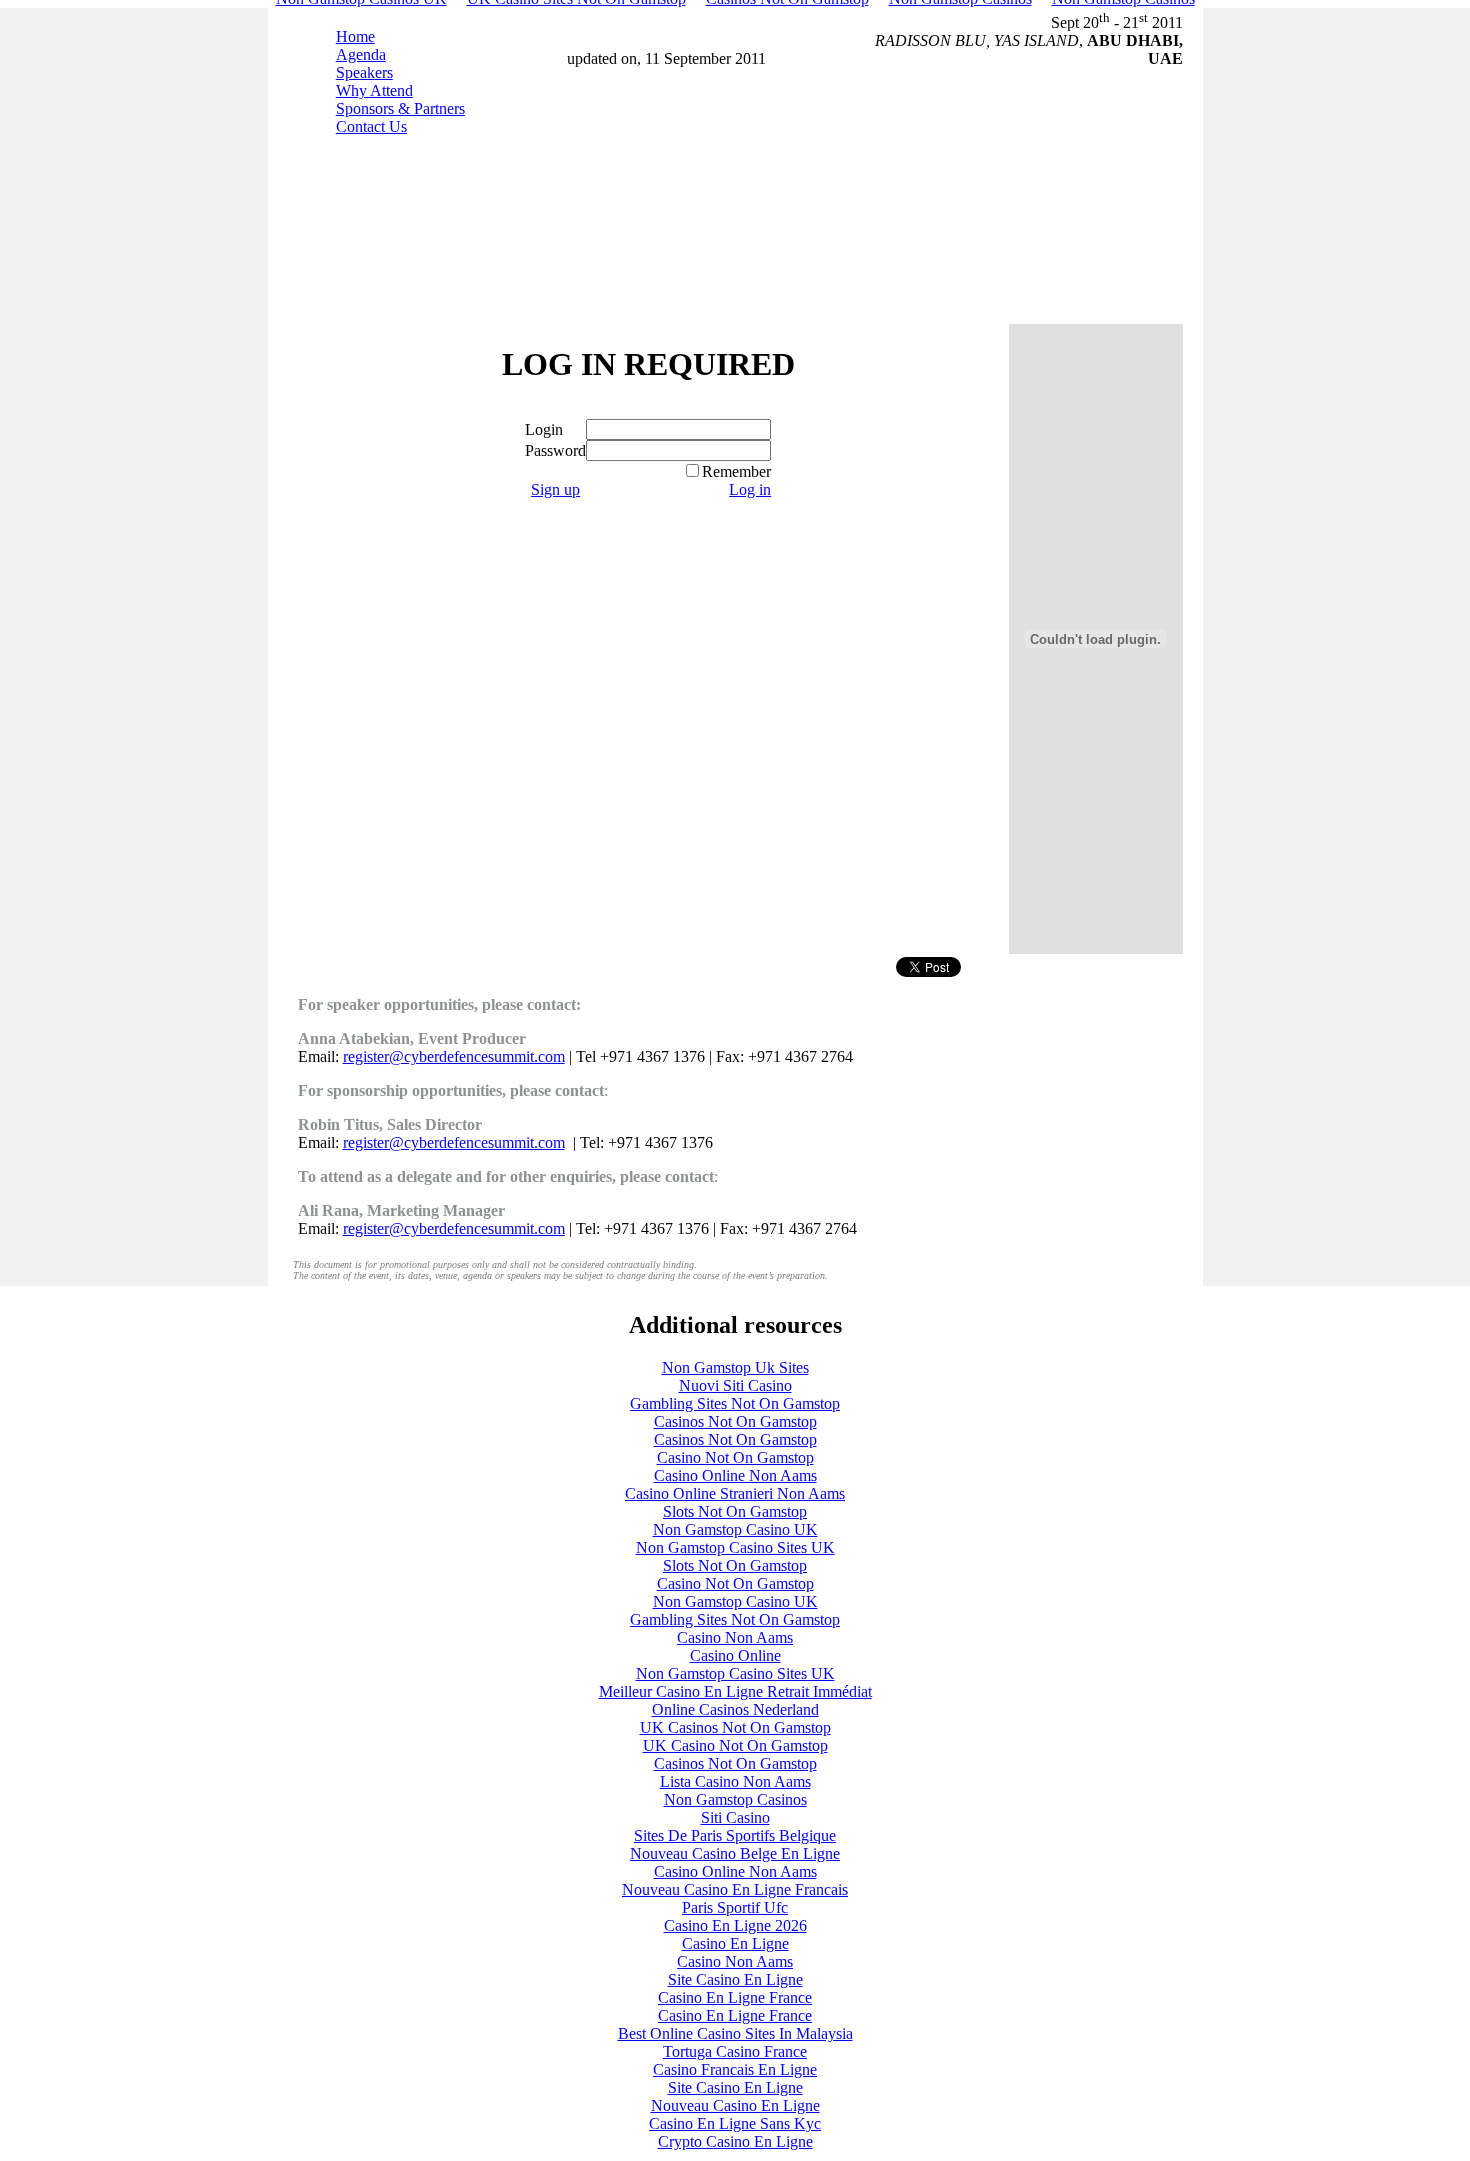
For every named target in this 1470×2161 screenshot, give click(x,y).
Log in (750, 489)
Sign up (555, 489)
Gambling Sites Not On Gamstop (735, 1403)
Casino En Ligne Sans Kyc (735, 2123)
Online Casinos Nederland (735, 1709)
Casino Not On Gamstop (735, 1457)
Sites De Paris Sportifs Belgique (735, 1835)
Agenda (361, 54)
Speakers (364, 72)
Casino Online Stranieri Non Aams (735, 1493)
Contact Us (371, 126)
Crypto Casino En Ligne (735, 2141)
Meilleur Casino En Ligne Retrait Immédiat (735, 1691)
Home (355, 36)
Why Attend (374, 90)
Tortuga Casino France (735, 2051)
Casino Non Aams (735, 1637)
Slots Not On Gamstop (735, 1511)
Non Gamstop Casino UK (735, 1529)
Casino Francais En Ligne (735, 2069)
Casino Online (735, 1655)
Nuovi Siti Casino (735, 1385)
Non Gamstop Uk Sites (735, 1367)
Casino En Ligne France (735, 1997)
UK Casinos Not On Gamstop (735, 1727)
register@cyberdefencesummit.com (454, 1056)
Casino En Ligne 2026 (735, 1925)
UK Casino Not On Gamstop (735, 1745)
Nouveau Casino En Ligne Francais (735, 1889)
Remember (736, 471)
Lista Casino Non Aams (735, 1781)
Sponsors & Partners (400, 108)
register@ (454, 1228)
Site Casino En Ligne (735, 1979)
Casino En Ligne (735, 1943)
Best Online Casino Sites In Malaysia (735, 2033)
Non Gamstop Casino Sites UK (735, 1547)
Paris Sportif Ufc (735, 1907)
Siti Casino (735, 1817)
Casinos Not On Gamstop (735, 1421)
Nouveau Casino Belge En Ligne (735, 1853)
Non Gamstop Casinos (735, 1799)
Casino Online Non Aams (735, 1475)
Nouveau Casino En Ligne (735, 2105)
